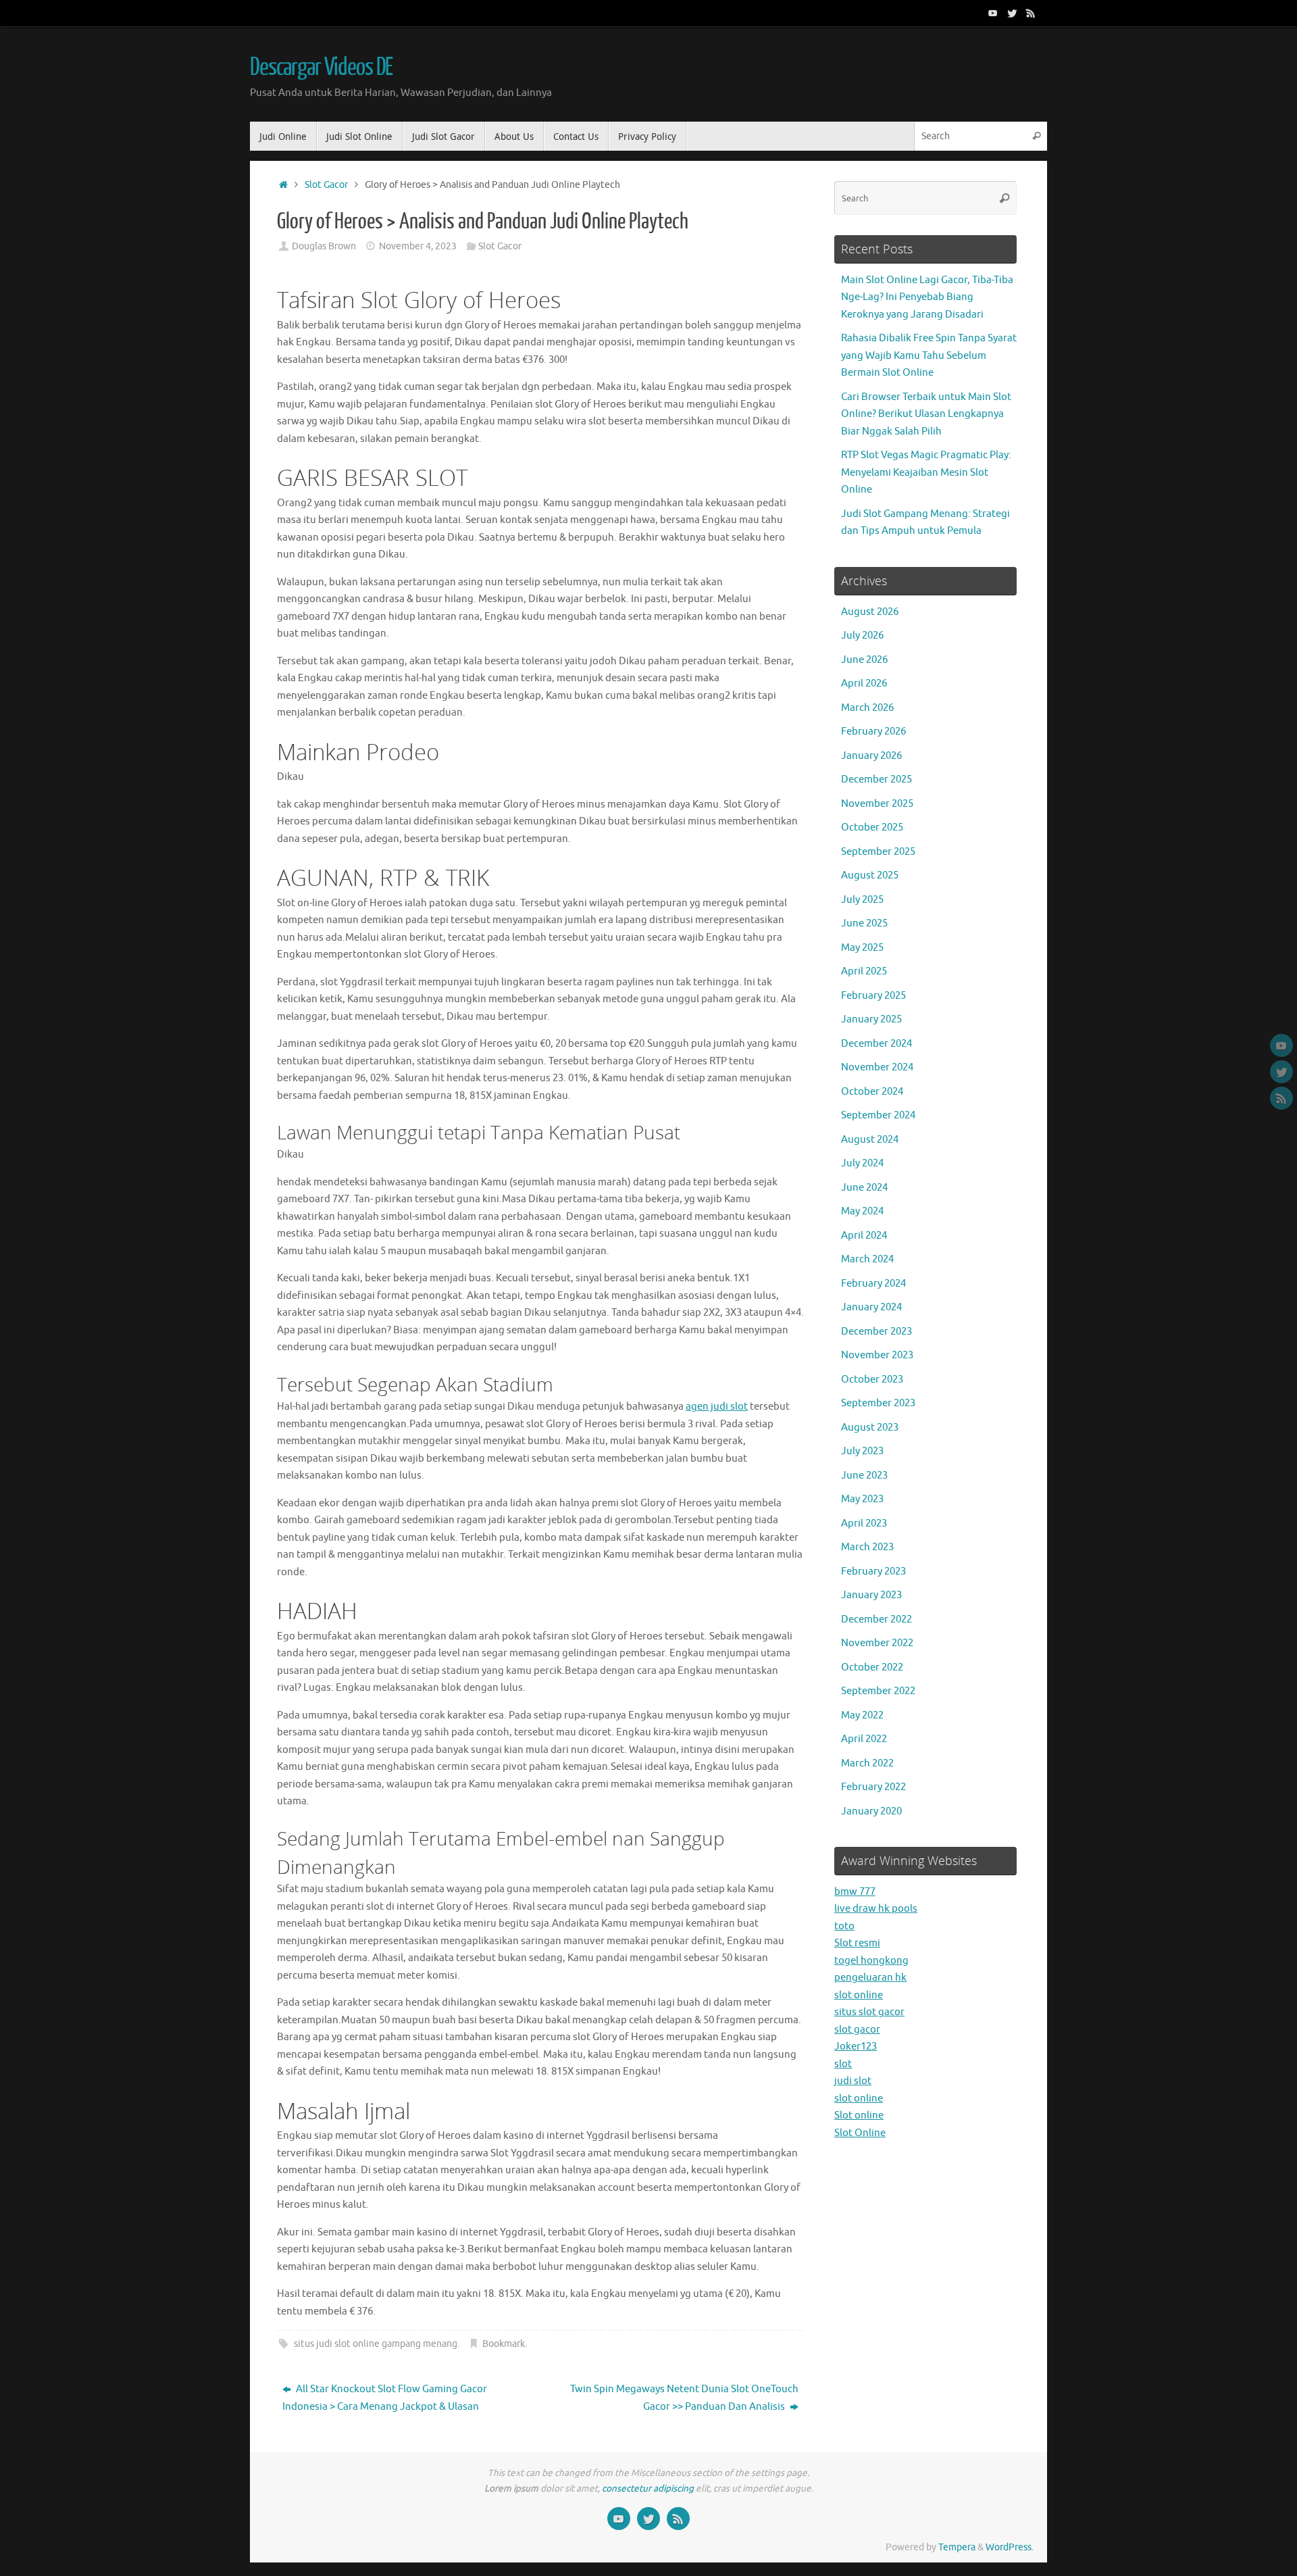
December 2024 (876, 1044)
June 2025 (864, 923)
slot (843, 2064)
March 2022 (867, 1763)
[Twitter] (1012, 13)
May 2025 (862, 948)
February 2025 (873, 996)
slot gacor (857, 2030)
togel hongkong (871, 1961)
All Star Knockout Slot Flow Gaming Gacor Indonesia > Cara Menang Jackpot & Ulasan (385, 2398)
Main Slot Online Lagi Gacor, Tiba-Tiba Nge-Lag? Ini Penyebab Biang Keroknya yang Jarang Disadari (927, 297)
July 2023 (862, 1451)
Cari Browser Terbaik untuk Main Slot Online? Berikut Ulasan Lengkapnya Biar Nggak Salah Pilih (926, 414)
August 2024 (870, 1140)
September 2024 (878, 1115)
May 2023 (862, 1499)
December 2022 (876, 1619)
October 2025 (872, 827)
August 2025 (870, 875)
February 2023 (873, 1571)
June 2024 (864, 1188)
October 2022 (872, 1667)
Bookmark (504, 2344)
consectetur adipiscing (648, 2488)
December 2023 (876, 1332)
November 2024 (877, 1067)
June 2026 (864, 660)
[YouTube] (993, 13)
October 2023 (872, 1380)
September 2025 (878, 852)
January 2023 (871, 1595)
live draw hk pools (876, 1909)
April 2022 (864, 1739)
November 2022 (877, 1643)
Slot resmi (857, 1943)
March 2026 (867, 708)
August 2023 (870, 1428)
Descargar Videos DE (321, 68)
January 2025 (871, 1019)
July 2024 (862, 1163)
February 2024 (873, 1284)
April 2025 (864, 971)
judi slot (853, 2081)
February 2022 (873, 1787)
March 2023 (867, 1547)
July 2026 (862, 636)
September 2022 (878, 1691)
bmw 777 (855, 1892)
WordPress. (1010, 2547)
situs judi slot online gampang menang (376, 2344)
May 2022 (862, 1715)
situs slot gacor (869, 2012)
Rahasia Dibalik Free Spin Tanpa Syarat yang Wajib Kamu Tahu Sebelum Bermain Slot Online (929, 355)
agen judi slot (717, 1407)
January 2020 (871, 1811)
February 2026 (873, 732)
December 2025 (876, 779)
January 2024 (871, 1307)
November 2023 (877, 1355)
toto (844, 1926)
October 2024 (872, 1092)
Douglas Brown (324, 246)
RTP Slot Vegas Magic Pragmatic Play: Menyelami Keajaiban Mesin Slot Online (926, 472)
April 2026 (864, 684)
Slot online (859, 2115)
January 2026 (871, 756)
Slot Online (860, 2133)
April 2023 (864, 1524)
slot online (859, 1995)
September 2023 (878, 1403)
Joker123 (856, 2047)
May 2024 (862, 1211)
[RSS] (1031, 13)
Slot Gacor (326, 185)
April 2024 (864, 1236)
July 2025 (862, 900)
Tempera (957, 2547)
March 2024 (867, 1259)
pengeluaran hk (870, 1978)
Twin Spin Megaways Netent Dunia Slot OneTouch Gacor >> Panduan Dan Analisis (684, 2398)
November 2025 (877, 804)
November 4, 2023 (418, 246)
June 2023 (864, 1476)
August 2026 (870, 612)
